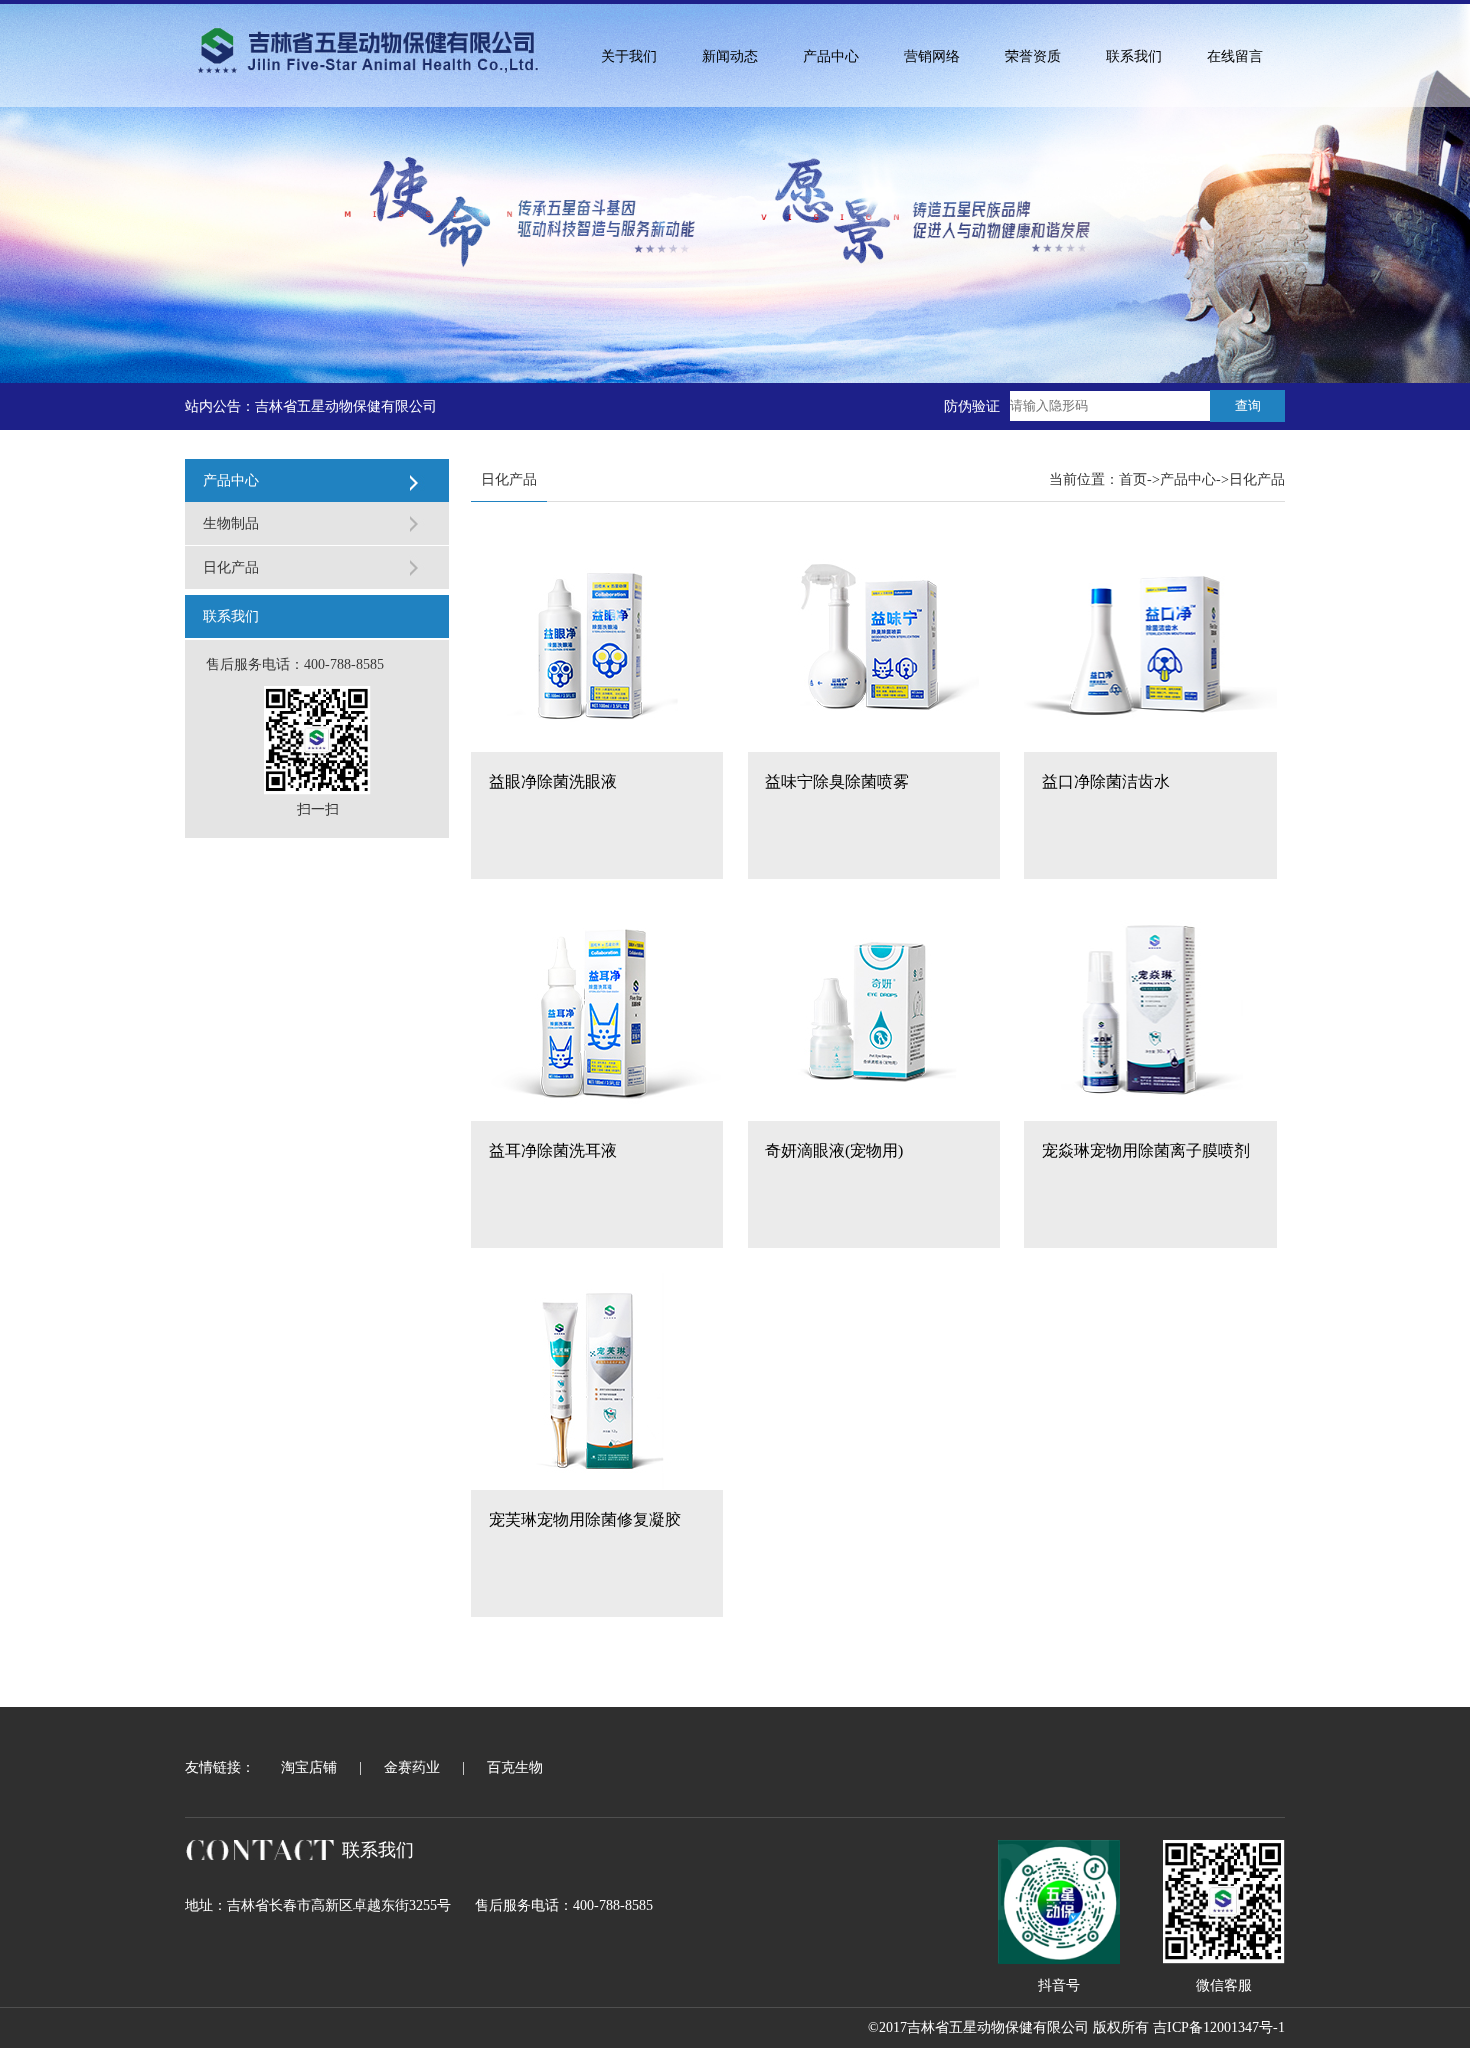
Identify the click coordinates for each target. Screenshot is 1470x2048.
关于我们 (629, 56)
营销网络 (932, 56)
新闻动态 (730, 56)
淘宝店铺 (309, 1767)
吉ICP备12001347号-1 (1219, 2027)
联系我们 (1134, 56)
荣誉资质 (1033, 56)
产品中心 (831, 56)
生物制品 (231, 523)
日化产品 (231, 567)
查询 (1248, 405)
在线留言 (1235, 56)
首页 (1133, 479)
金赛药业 (412, 1767)
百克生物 (515, 1767)
